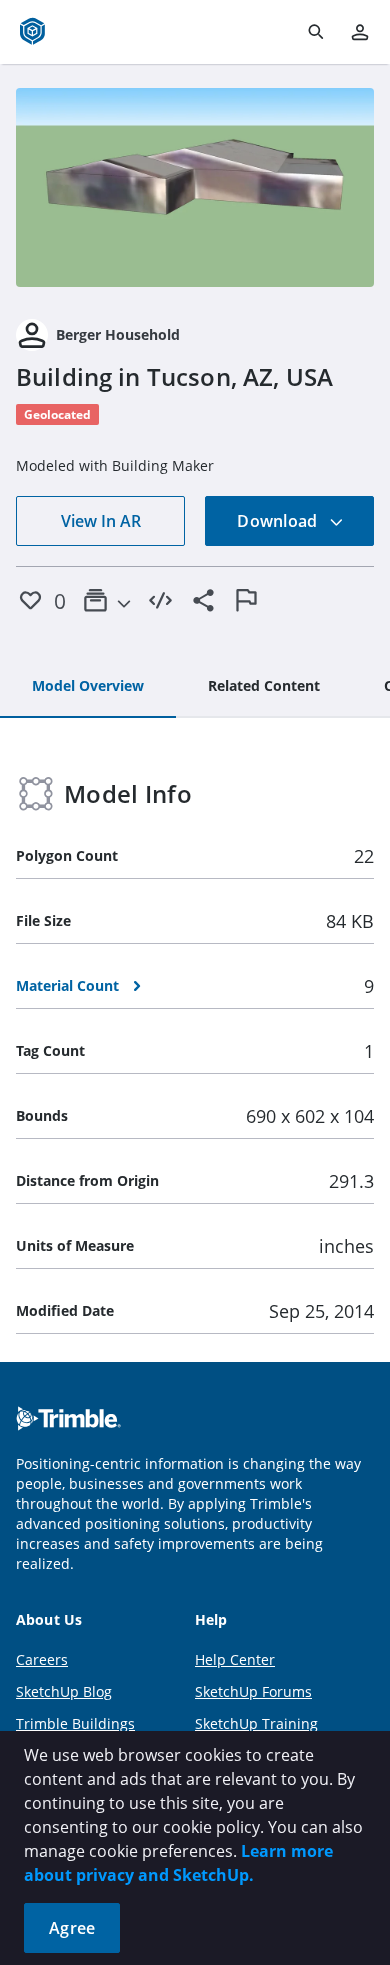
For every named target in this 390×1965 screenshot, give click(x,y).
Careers (42, 1659)
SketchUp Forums (253, 1691)
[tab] (88, 687)
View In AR (101, 521)
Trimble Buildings (75, 1723)
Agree (72, 1928)
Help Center (235, 1659)
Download (279, 521)
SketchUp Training (256, 1723)
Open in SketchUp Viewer (195, 187)
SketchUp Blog (64, 1691)
